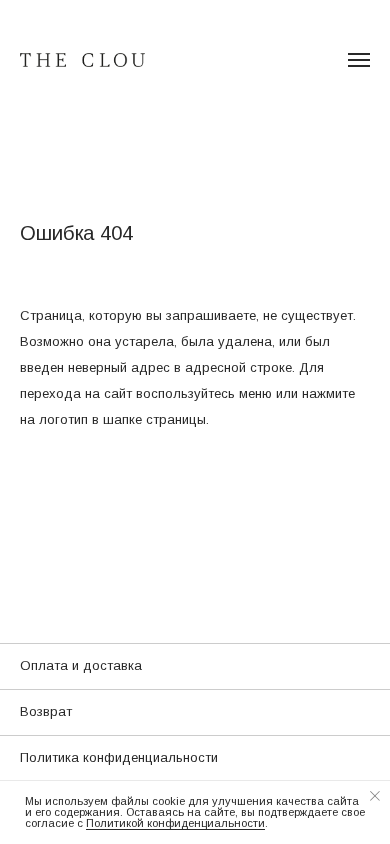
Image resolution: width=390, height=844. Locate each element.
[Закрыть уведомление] (375, 796)
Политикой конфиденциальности (175, 823)
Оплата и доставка (81, 665)
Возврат (46, 711)
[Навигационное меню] (359, 60)
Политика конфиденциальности (119, 757)
